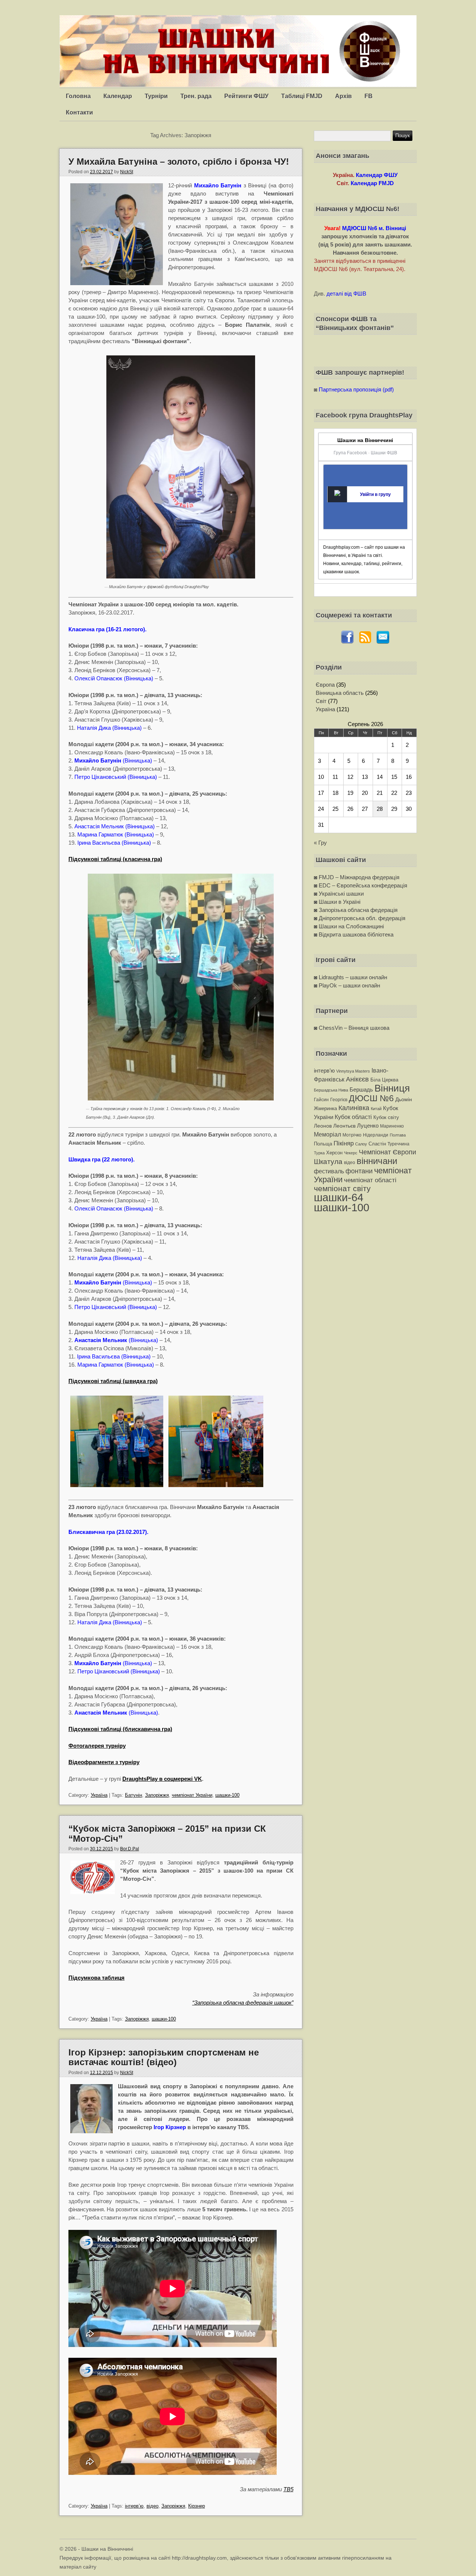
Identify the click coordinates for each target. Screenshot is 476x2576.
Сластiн (377, 1144)
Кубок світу (386, 1117)
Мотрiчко (352, 1135)
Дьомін (404, 1100)
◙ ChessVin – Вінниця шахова (352, 1028)
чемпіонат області (370, 1180)
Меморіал (327, 1134)
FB (369, 96)
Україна (99, 1795)
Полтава (398, 1135)
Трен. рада (196, 96)
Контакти (79, 112)
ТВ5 (288, 2489)
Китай (376, 1109)
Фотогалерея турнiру (97, 1746)
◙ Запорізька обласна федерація (356, 910)
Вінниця (392, 1088)
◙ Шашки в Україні (337, 902)
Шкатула (328, 1162)
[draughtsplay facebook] (347, 642)
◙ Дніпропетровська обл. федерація (360, 918)
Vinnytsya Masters (353, 1071)
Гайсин (321, 1100)
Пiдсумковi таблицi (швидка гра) (113, 1381)
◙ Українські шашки (339, 894)
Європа (325, 685)
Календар (118, 96)
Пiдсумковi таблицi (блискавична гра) (120, 1729)
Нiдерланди (376, 1135)
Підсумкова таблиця (97, 1978)
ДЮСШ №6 (371, 1098)
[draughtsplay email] (383, 642)
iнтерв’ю (134, 2506)
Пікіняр (344, 1143)
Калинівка (354, 1108)
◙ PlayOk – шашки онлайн (347, 985)
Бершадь (361, 1089)
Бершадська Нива (331, 1090)
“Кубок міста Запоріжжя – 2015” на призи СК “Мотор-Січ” (167, 1833)
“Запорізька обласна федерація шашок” (243, 2003)
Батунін (134, 1795)
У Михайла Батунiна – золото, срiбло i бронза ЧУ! (179, 162)
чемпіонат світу (342, 1188)
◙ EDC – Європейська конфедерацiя (361, 885)
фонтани (359, 1171)
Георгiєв (339, 1100)
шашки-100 (227, 1795)
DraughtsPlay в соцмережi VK (162, 1779)
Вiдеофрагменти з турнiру (104, 1762)
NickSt (127, 172)
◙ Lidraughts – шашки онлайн (350, 977)
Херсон (334, 1153)
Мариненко (392, 1126)
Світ (321, 701)
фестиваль (329, 1171)
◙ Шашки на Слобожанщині (349, 926)
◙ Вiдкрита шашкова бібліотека (354, 934)
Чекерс (351, 1153)
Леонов (323, 1126)
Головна (78, 96)
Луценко (368, 1126)
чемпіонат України (192, 1795)
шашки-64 (339, 1197)
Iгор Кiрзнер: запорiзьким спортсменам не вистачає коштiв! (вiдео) (164, 2057)
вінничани (377, 1161)
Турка (319, 1153)
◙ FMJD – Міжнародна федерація (357, 877)
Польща (323, 1144)
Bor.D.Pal (130, 1849)
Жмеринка (325, 1108)
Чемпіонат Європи (387, 1152)
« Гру (320, 843)
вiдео (152, 2506)
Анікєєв (357, 1079)
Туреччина (398, 1144)
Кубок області (353, 1117)
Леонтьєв (344, 1126)
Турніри (156, 96)
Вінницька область (340, 693)
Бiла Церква (384, 1080)
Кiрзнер (197, 2506)
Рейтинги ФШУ (246, 96)
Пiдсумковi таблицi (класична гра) (115, 859)
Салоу (361, 1144)
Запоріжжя (157, 1795)
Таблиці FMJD (302, 96)
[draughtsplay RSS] (365, 642)
